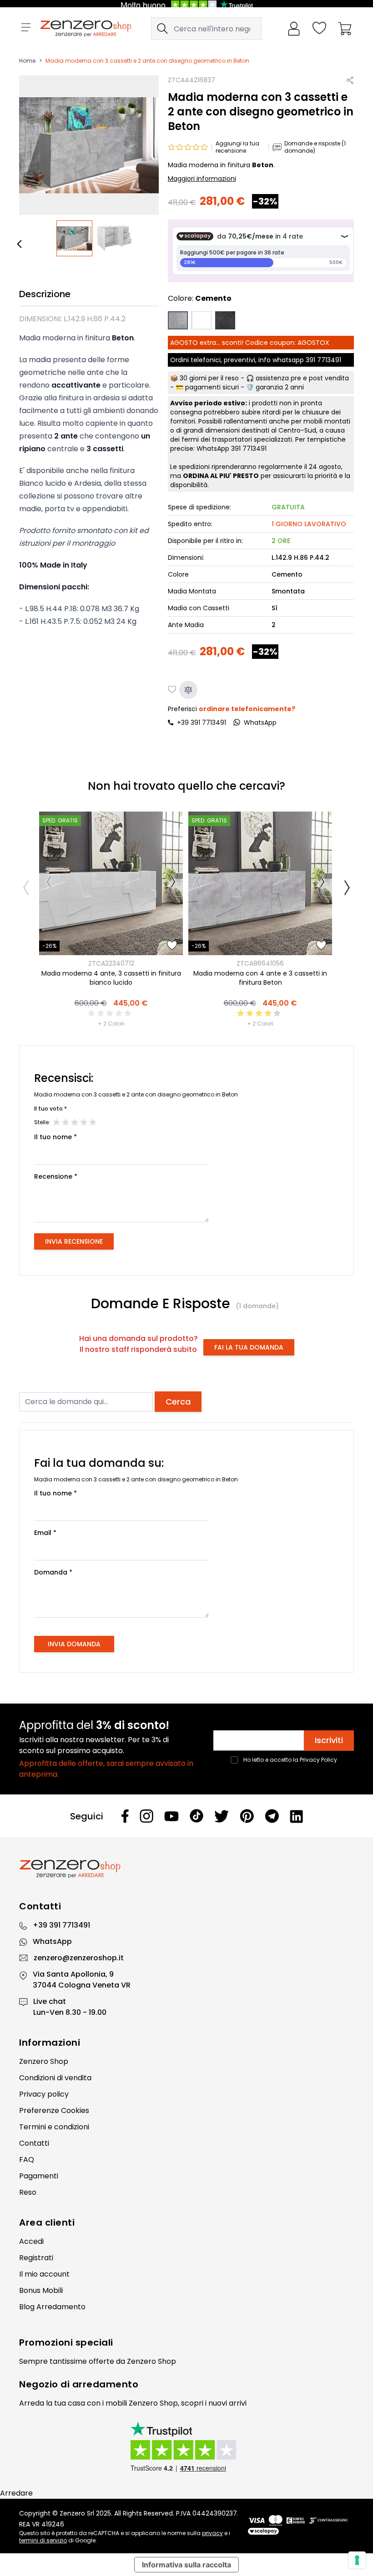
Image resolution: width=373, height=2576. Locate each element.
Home (27, 61)
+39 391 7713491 (202, 722)
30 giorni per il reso (209, 378)
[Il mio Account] (294, 29)
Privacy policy (44, 2094)
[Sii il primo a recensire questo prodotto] (111, 1013)
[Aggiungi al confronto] (188, 690)
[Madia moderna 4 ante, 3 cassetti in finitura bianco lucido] (111, 883)
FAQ (27, 2160)
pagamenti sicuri (212, 387)
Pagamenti (39, 2176)
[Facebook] (125, 1816)
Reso (28, 2192)
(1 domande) (257, 1306)
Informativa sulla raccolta (186, 2565)
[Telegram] (272, 1816)
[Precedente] (21, 244)
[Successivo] (173, 883)
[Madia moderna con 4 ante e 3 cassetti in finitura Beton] (260, 883)
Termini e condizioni (54, 2127)
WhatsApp (52, 1941)
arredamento (106, 2384)
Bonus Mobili (41, 2290)
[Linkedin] (297, 1816)
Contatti (34, 2143)
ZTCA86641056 (260, 963)
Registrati (36, 2258)
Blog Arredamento (52, 2307)
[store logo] (86, 29)
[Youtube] (171, 1816)
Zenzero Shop (44, 2061)
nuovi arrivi (227, 2403)
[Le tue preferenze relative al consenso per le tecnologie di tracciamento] (357, 2560)
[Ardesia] (225, 320)
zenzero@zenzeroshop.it (79, 1958)
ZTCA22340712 (111, 963)
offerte (101, 2361)
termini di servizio (43, 2540)
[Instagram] (146, 1816)
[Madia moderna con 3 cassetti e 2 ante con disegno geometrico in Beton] (75, 239)
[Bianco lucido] (202, 320)
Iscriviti (329, 1740)
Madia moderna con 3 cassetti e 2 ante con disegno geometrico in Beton (147, 61)
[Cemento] (178, 320)
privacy (212, 2533)
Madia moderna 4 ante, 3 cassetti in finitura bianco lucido (111, 978)
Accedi (31, 2241)
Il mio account (44, 2274)
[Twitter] (222, 1816)
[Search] (162, 29)
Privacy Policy (318, 1760)
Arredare (16, 2493)
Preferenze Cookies (54, 2110)
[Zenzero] (186, 1869)
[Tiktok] (197, 1816)
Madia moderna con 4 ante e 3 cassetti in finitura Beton (260, 978)
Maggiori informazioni (202, 179)
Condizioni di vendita (55, 2078)
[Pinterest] (247, 1816)
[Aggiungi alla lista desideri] (172, 690)
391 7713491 (323, 360)
